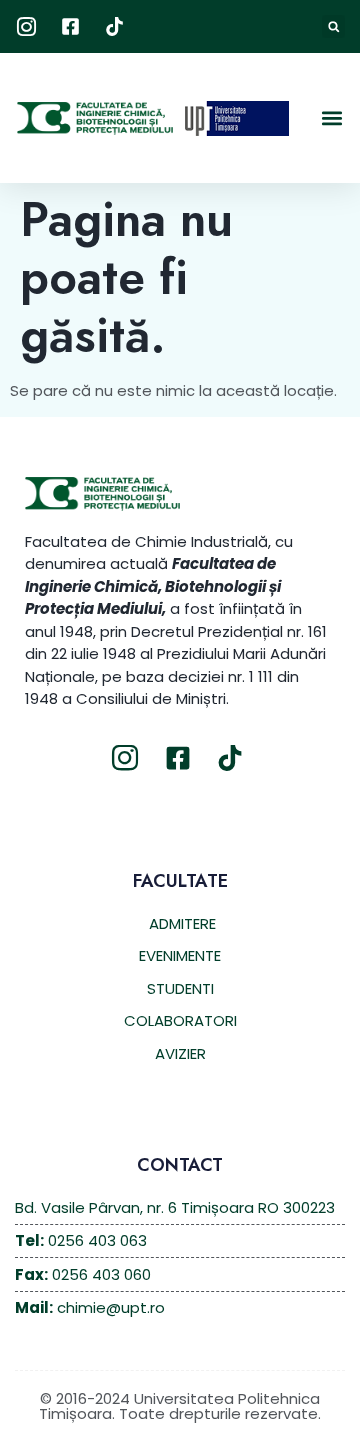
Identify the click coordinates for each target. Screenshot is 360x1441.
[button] (333, 26)
